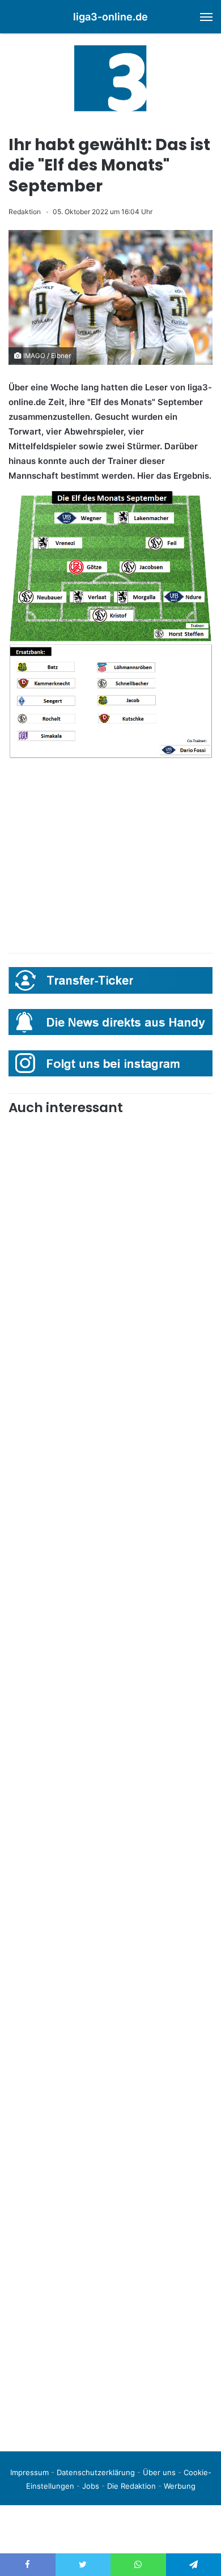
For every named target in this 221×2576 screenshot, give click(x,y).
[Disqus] (110, 2284)
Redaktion (25, 212)
